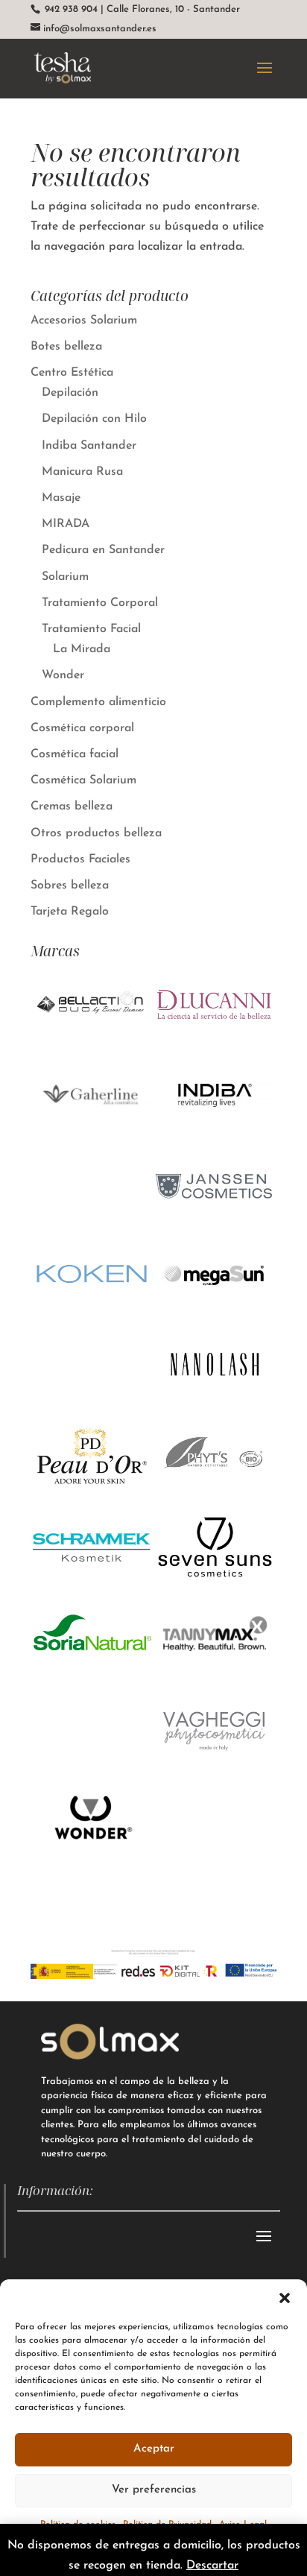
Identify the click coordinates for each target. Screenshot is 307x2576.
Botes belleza (66, 347)
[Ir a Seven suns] (215, 1582)
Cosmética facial (75, 754)
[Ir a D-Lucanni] (215, 1040)
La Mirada (82, 649)
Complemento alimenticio (98, 702)
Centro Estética (72, 373)
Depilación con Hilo (94, 419)
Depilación (70, 393)
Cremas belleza (72, 806)
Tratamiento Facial (91, 629)
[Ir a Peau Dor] (92, 1491)
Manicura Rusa (82, 472)
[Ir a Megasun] (215, 1311)
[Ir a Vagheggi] (215, 1763)
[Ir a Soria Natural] (92, 1673)
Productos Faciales (80, 859)
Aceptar (154, 2449)
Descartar (212, 2566)
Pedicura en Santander (103, 550)
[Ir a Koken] (92, 1311)
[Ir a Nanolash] (215, 1401)
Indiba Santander (89, 446)
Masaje (61, 498)
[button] (285, 2298)
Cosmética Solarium (83, 780)
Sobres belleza (70, 885)
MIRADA (66, 524)
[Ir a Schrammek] (92, 1582)
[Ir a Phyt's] (215, 1491)
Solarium (65, 577)
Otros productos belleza (96, 833)
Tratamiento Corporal (100, 603)
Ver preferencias (154, 2490)
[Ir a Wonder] (92, 1853)
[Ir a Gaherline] (92, 1135)
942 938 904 (70, 9)
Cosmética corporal (82, 728)
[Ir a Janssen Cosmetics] (215, 1221)
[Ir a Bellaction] (92, 1040)
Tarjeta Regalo (70, 912)
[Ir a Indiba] (215, 1131)
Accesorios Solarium (84, 321)
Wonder (63, 675)
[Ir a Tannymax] (215, 1673)
